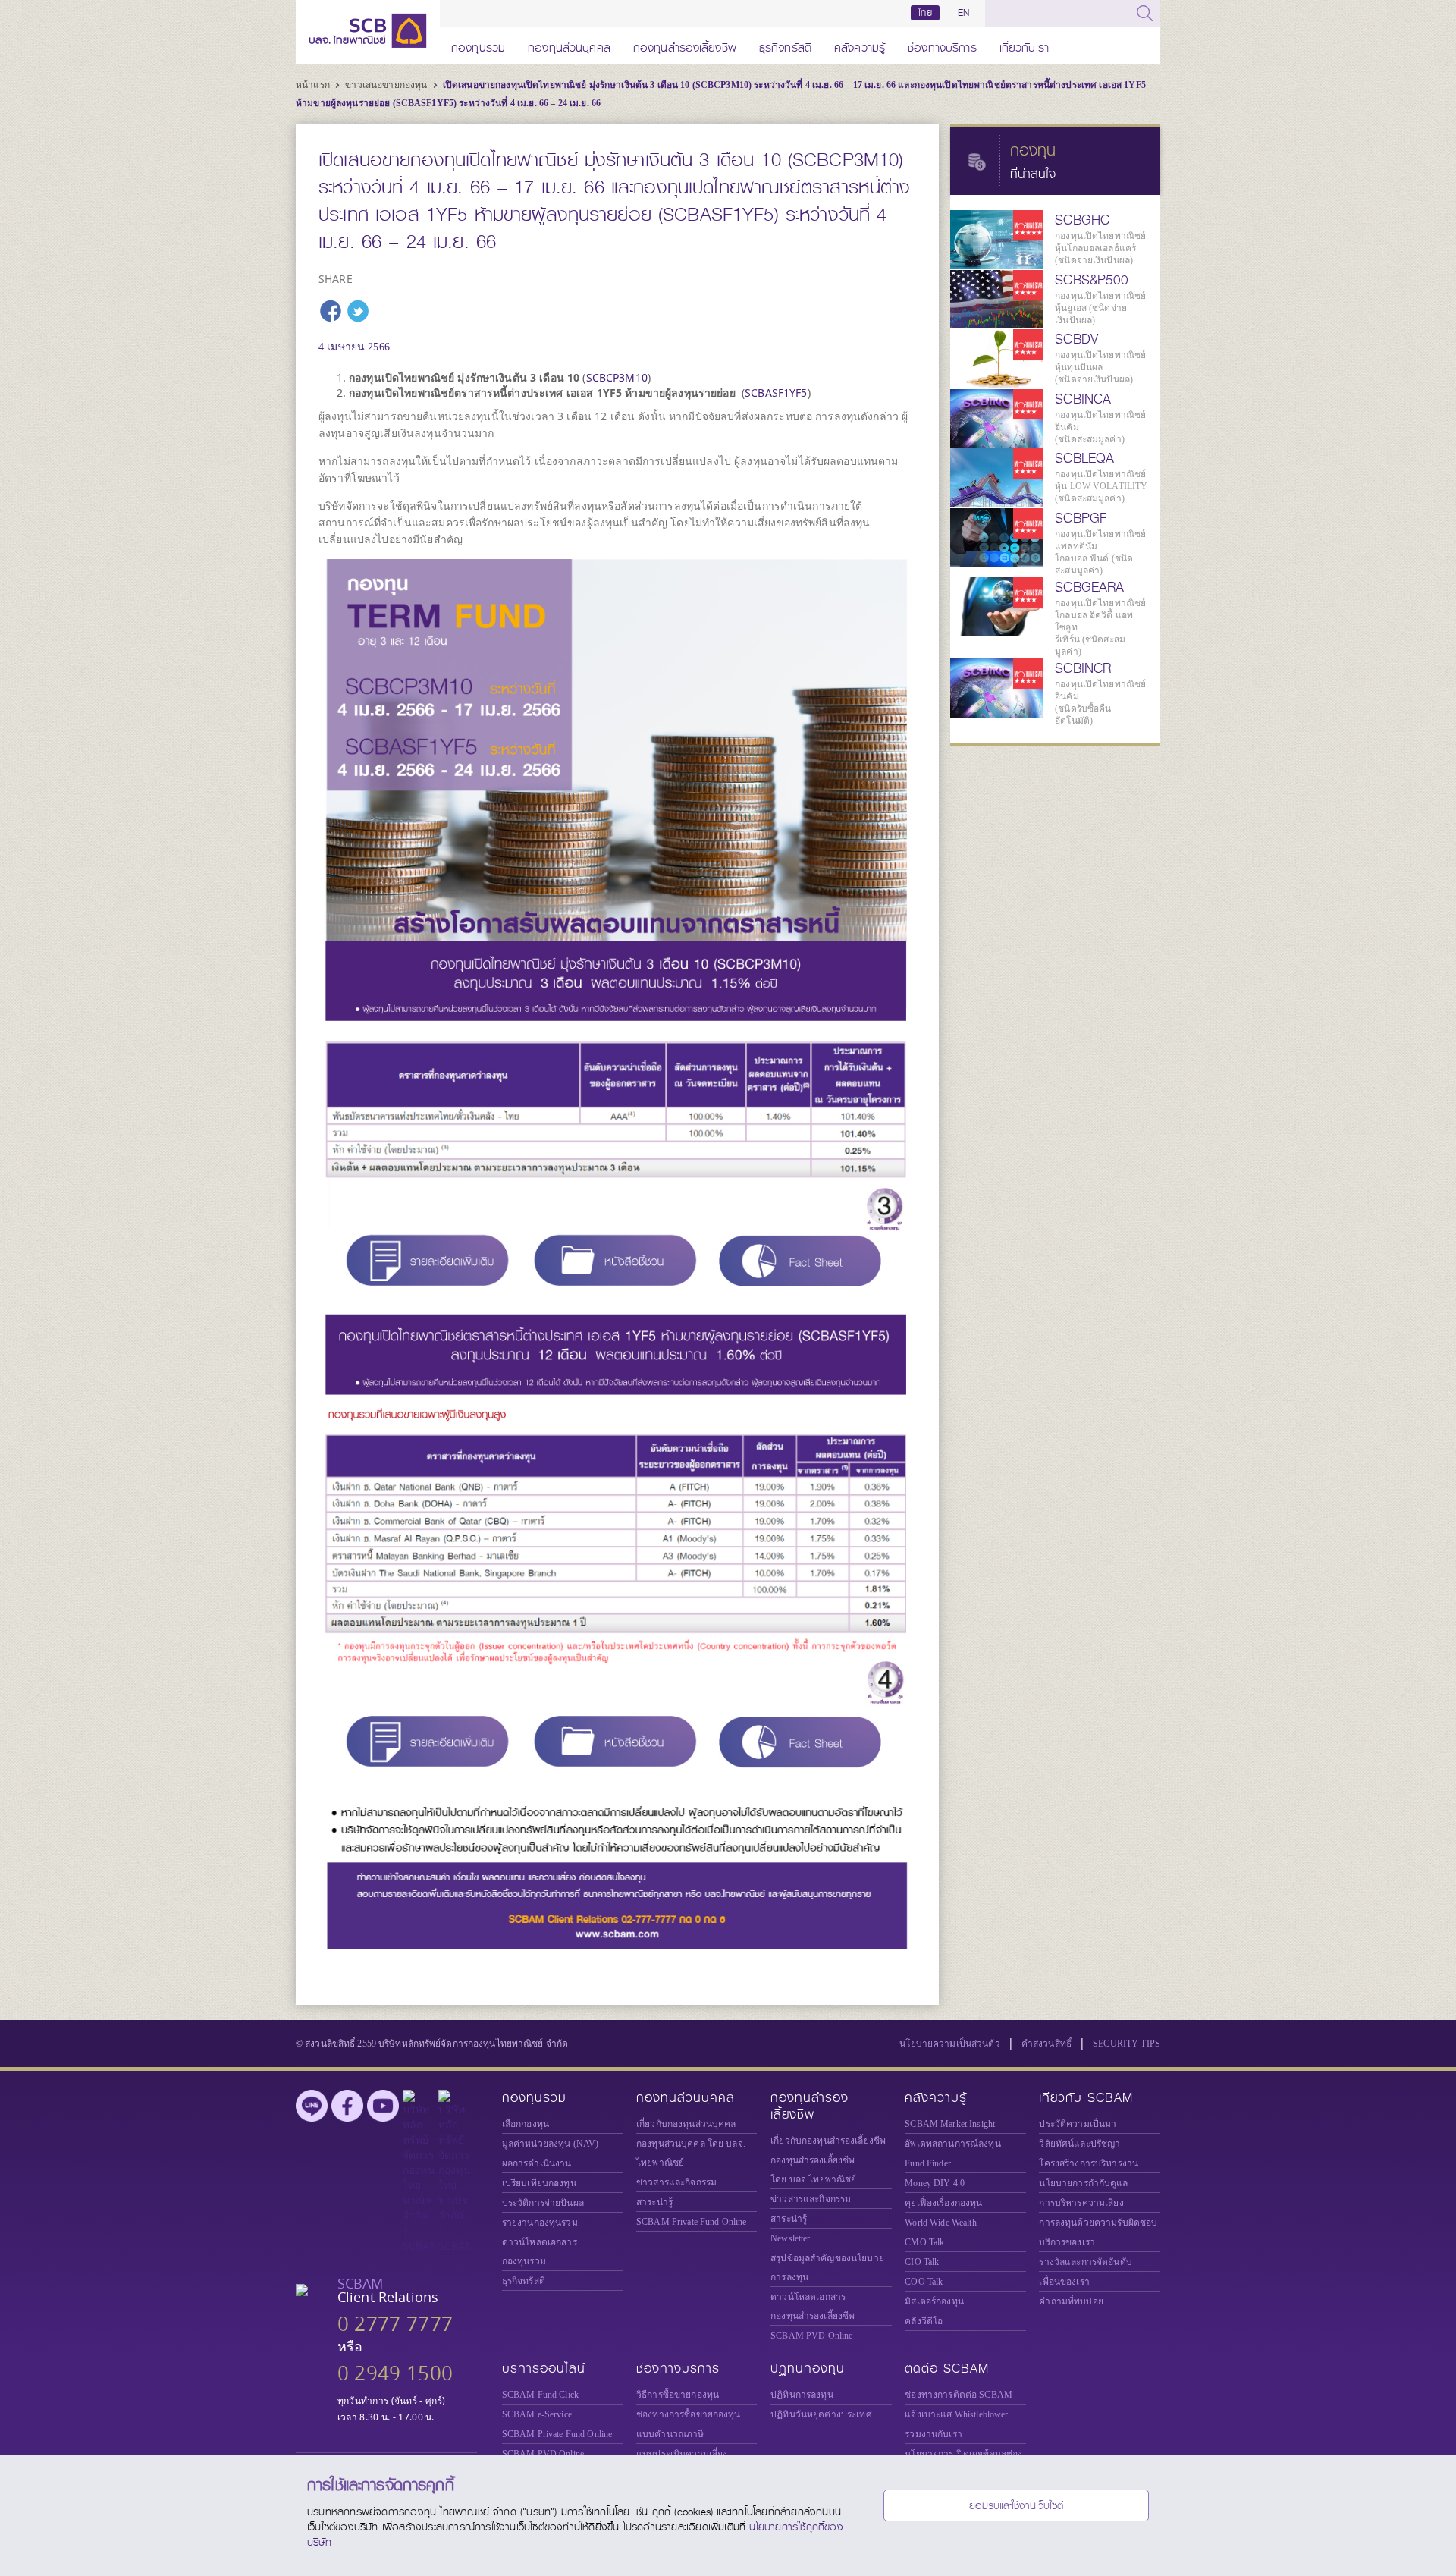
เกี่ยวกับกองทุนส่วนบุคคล (686, 2124)
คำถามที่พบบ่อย (1071, 2301)
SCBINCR (1083, 668)
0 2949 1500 (395, 2373)
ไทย (925, 13)
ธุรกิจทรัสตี (785, 45)
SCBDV (1076, 339)
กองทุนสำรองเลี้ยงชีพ (685, 45)
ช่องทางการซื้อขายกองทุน (689, 2414)
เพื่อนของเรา (1064, 2282)
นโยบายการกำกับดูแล (1083, 2183)
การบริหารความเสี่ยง (1081, 2203)
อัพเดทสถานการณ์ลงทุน (952, 2144)
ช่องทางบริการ (942, 45)
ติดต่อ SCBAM (947, 2369)
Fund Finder (928, 2163)
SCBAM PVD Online (811, 2336)
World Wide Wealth (940, 2223)
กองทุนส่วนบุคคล (569, 45)
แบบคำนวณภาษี (670, 2434)
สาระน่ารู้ (654, 2202)
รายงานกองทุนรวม (540, 2223)
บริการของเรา (1067, 2242)
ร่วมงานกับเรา (934, 2434)
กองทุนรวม (478, 45)
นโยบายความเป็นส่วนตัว (950, 2044)
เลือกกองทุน (526, 2124)
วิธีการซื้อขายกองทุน (678, 2395)
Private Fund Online (692, 2222)
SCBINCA (1083, 399)
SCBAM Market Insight (950, 2124)
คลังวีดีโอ (924, 2321)
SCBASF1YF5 (776, 393)
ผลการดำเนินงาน (537, 2163)
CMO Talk (924, 2242)
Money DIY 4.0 (935, 2183)
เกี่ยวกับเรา (1024, 45)
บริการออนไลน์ (544, 2369)
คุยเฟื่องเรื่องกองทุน (943, 2203)
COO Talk (924, 2282)
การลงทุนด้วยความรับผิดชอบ (1098, 2223)
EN (963, 13)
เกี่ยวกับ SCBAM (1086, 2098)
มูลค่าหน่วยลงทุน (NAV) (551, 2144)
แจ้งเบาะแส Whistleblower (956, 2414)
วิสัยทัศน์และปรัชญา (1079, 2144)
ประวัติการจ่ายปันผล (543, 2203)
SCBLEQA (1084, 458)
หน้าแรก (314, 85)
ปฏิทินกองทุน (808, 2369)
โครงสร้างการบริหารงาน (1089, 2163)
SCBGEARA (1089, 587)
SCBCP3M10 (617, 377)
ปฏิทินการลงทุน (802, 2395)
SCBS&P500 (1092, 280)
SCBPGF (1081, 518)
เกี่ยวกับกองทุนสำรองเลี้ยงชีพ (828, 2141)
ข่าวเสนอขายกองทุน (387, 85)
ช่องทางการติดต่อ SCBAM (959, 2395)
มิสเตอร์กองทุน (934, 2301)
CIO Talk (922, 2262)
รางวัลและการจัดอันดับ (1085, 2262)
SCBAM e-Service (537, 2414)
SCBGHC (1082, 220)
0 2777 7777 (395, 2324)
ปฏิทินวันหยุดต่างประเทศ (821, 2414)
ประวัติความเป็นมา (1078, 2124)
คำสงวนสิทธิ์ (1046, 2044)
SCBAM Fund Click (540, 2395)
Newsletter (790, 2238)
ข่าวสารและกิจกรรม (676, 2182)
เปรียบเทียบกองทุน (539, 2183)
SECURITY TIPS (1127, 2044)
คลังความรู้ (860, 45)
